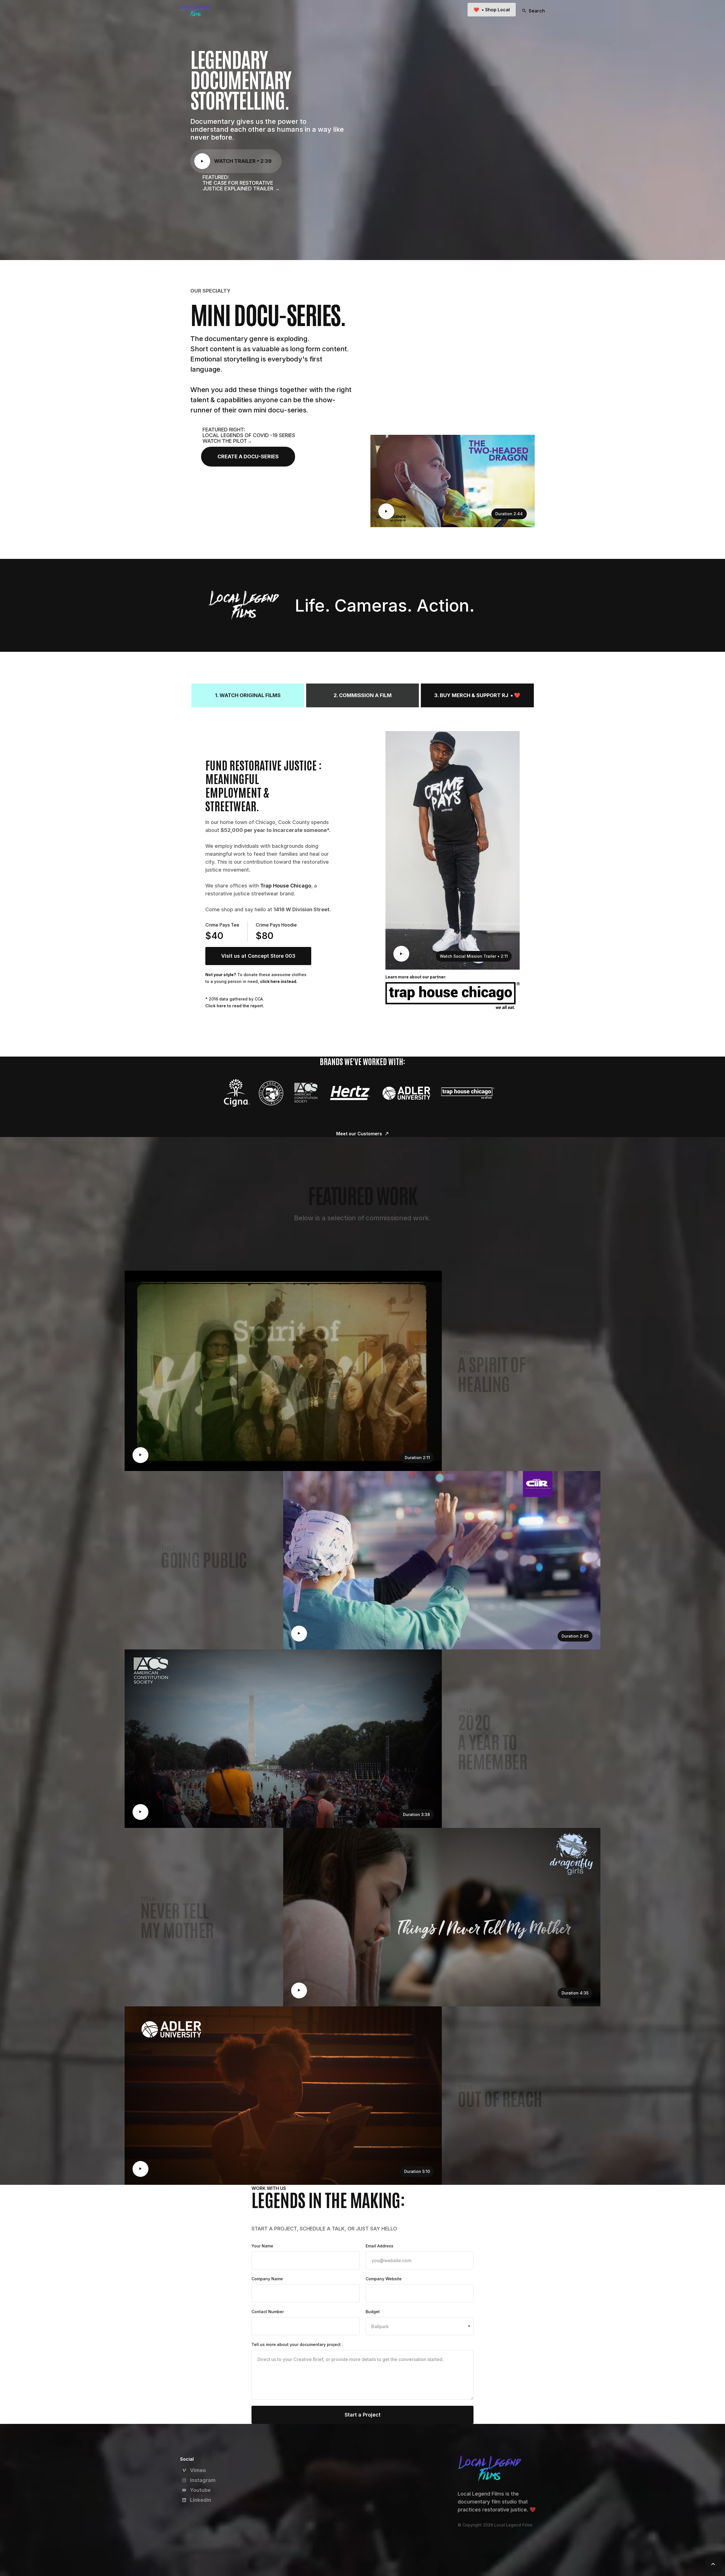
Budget (373, 2312)
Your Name (262, 2246)
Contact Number (268, 2312)
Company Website (384, 2279)
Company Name (267, 2279)
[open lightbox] (202, 161)
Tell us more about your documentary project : (297, 2344)
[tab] (248, 695)
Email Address (379, 2246)
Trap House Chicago (286, 886)
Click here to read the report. (235, 1006)
